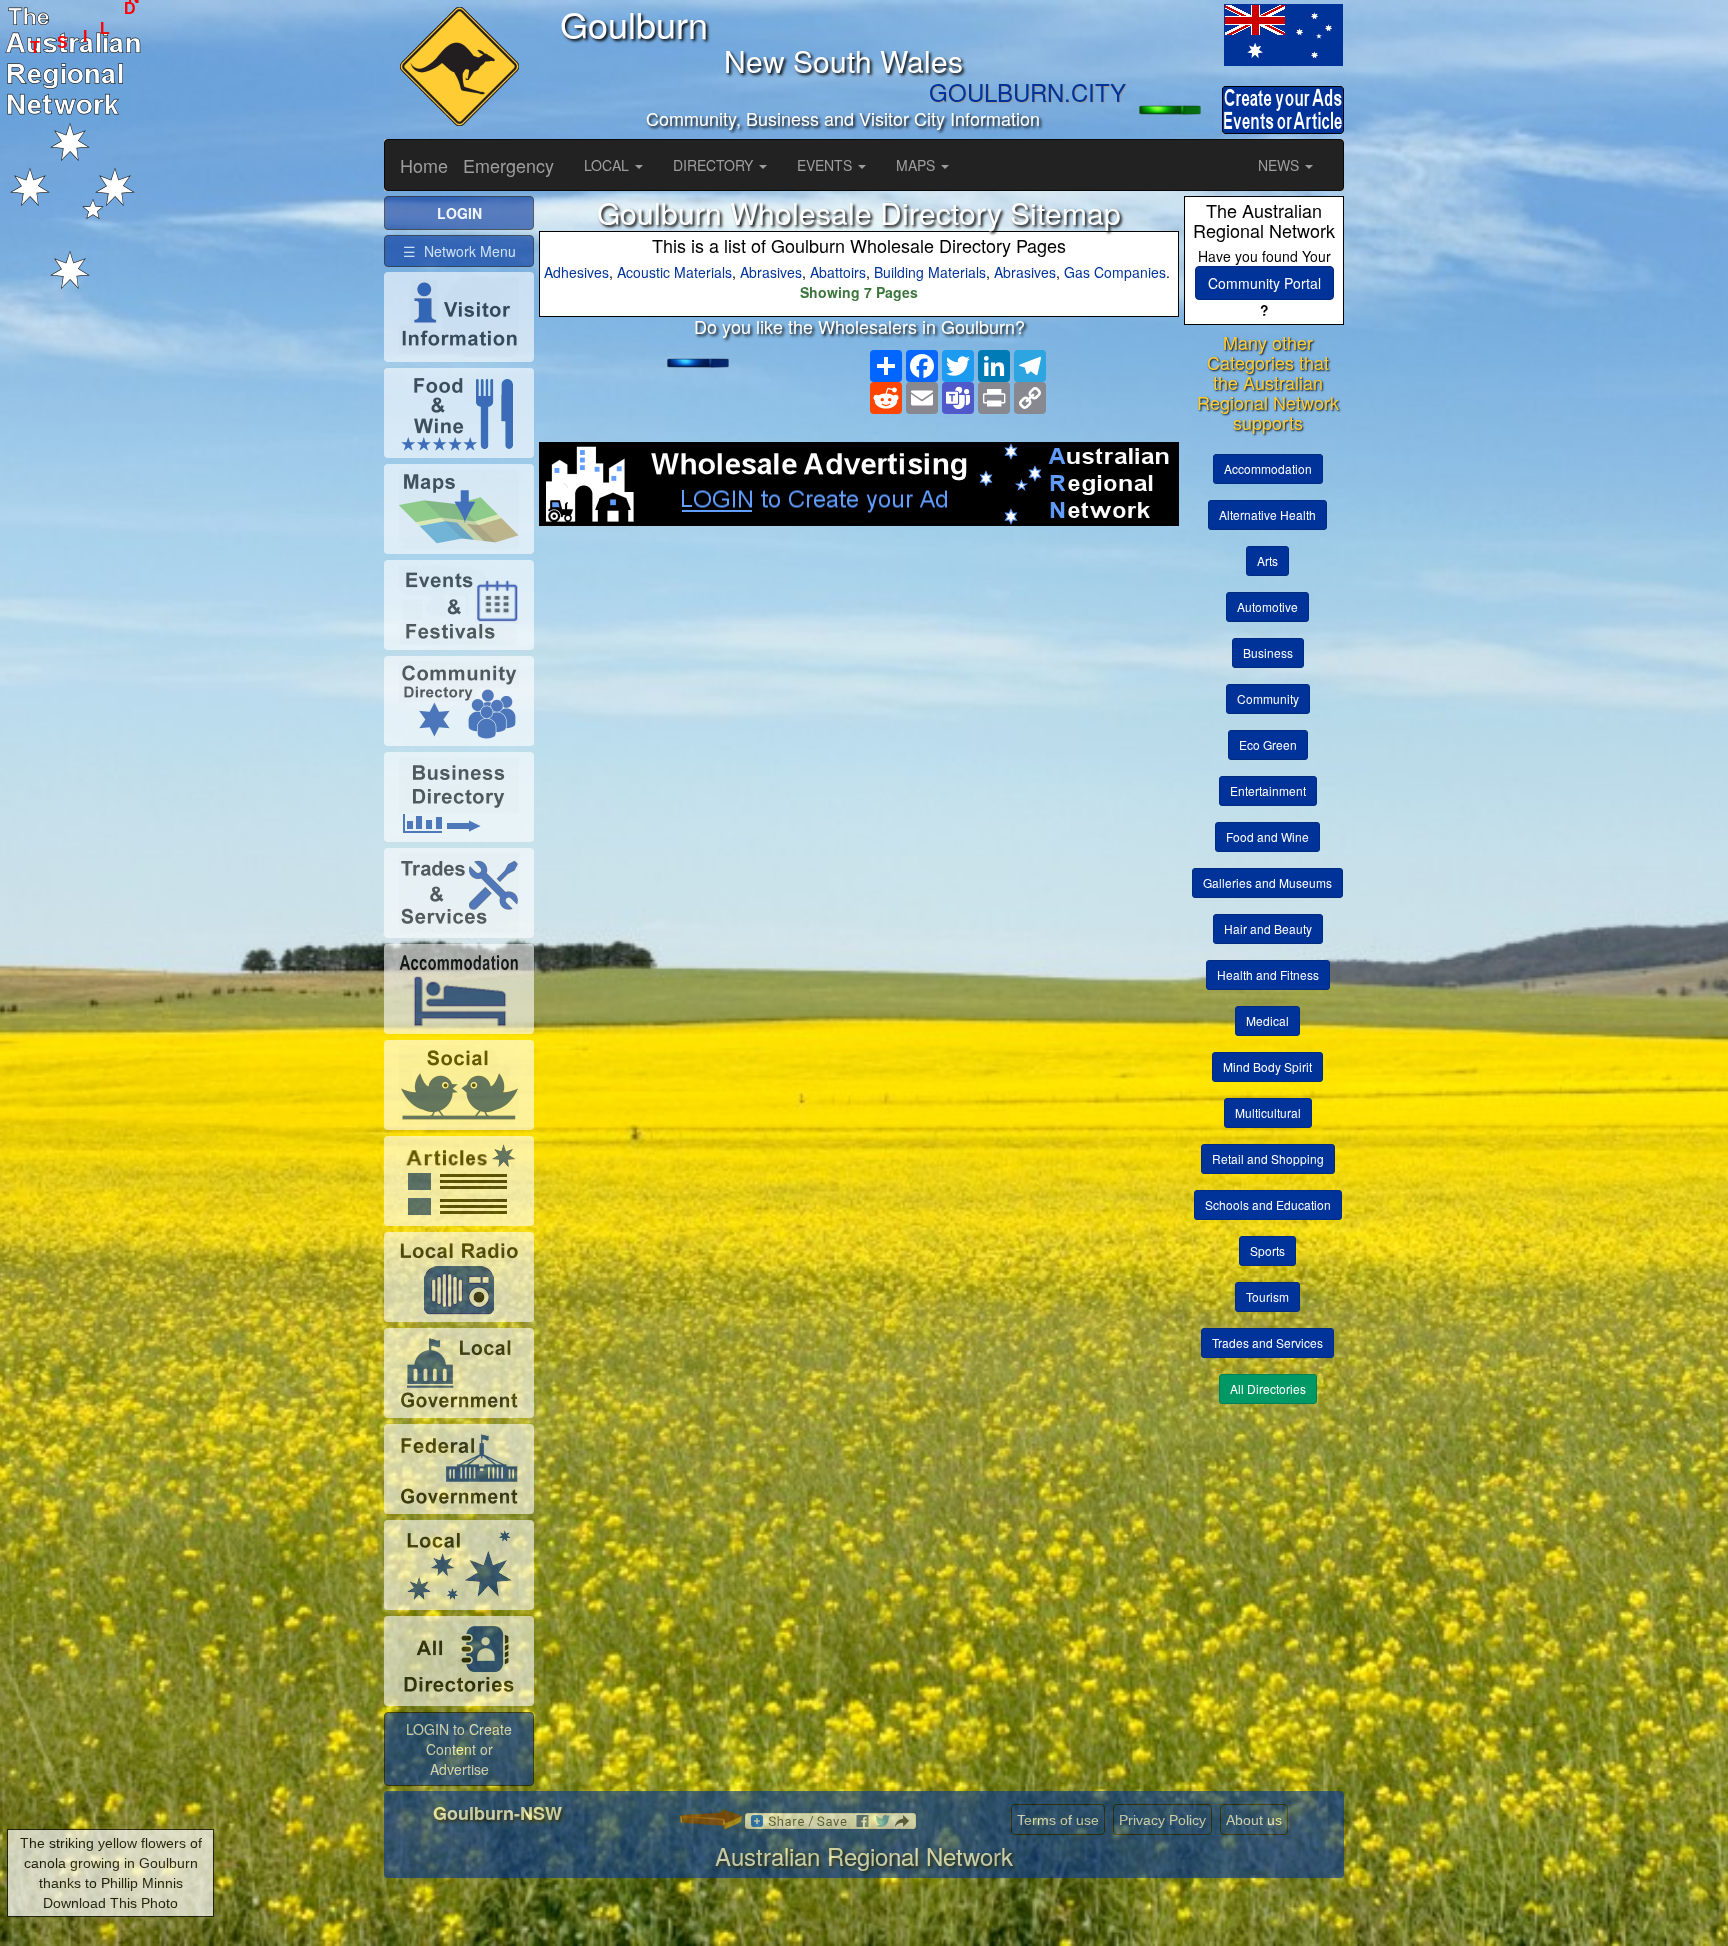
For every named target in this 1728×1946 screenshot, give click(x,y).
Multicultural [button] (1268, 1112)
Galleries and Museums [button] (1267, 882)
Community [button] (1268, 698)
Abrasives (771, 272)
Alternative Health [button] (1267, 514)
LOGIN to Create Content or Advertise (459, 1749)
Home (424, 165)
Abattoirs (838, 272)
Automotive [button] (1267, 606)
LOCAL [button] (608, 165)
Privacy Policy (1162, 1820)
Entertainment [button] (1268, 790)
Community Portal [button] (1264, 283)
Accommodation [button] (1268, 468)
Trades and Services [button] (1267, 1342)
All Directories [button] (1268, 1388)
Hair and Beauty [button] (1268, 928)
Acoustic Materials (674, 272)
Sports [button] (1267, 1250)
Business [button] (1268, 652)
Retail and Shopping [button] (1268, 1158)
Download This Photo (110, 1903)
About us (1254, 1820)
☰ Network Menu (459, 251)
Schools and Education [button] (1268, 1204)
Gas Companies (1115, 272)
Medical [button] (1267, 1020)
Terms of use (1058, 1820)
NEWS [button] (1280, 165)
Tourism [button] (1267, 1296)
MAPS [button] (917, 165)
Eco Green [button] (1268, 744)
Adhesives (576, 272)
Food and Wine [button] (1267, 836)
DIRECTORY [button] (715, 165)
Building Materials (930, 272)
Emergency (508, 165)
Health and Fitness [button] (1268, 974)
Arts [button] (1267, 560)
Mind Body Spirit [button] (1267, 1066)
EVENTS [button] (826, 165)
